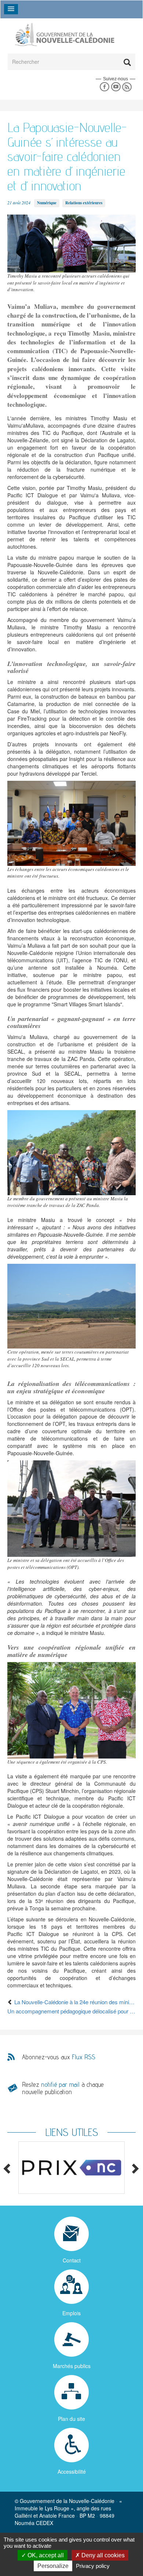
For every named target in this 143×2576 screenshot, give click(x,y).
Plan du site (71, 2419)
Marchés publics (72, 2366)
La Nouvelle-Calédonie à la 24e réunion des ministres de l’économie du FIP (74, 2002)
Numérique (47, 203)
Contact (72, 2260)
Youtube (116, 87)
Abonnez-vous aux (59, 2057)
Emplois (71, 2313)
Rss (127, 87)
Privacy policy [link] (93, 2566)
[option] (71, 2168)
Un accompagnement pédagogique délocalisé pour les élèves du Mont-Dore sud (71, 2011)
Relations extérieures (84, 203)
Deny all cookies (102, 2555)
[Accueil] (64, 34)
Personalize (53, 2566)
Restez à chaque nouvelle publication (63, 2088)
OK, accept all (45, 2555)
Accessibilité (72, 2471)
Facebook (104, 87)
